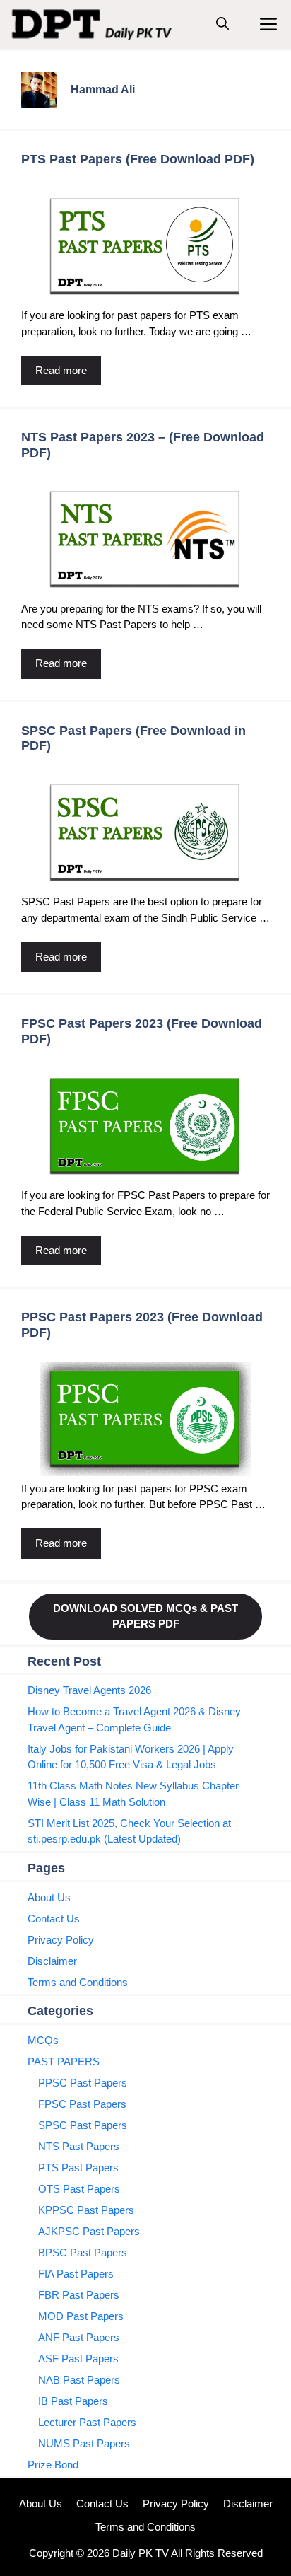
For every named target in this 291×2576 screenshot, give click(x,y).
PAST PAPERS (64, 2061)
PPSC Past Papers (83, 2083)
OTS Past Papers (79, 2189)
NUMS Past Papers (84, 2443)
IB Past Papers (73, 2401)
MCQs (43, 2040)
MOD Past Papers (81, 2316)
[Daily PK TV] (94, 24)
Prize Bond (53, 2465)
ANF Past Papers (79, 2337)
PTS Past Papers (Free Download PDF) (138, 159)
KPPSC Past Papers (86, 2210)
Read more (61, 370)
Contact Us (54, 1919)
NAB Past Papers (79, 2380)
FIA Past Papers (76, 2274)
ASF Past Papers (78, 2359)
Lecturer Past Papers (87, 2422)
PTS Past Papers (78, 2168)
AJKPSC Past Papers (89, 2231)
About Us (49, 1897)
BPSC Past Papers (83, 2252)
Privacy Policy (61, 1940)
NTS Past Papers (79, 2146)
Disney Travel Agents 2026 (89, 1690)
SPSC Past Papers (83, 2125)
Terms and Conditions (78, 1982)
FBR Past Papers (79, 2295)
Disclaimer (52, 1961)
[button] (222, 24)
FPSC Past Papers (82, 2104)
